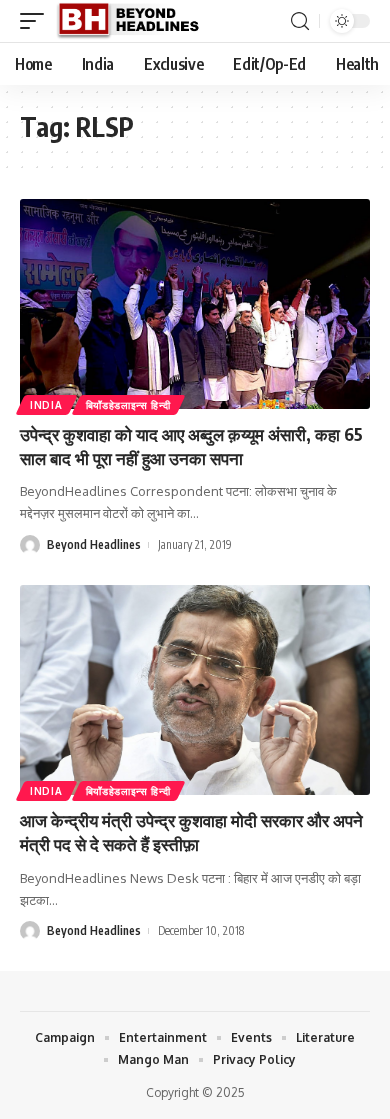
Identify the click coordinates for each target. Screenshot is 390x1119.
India (46, 405)
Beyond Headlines (94, 544)
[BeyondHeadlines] (135, 21)
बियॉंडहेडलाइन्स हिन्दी (128, 405)
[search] (300, 21)
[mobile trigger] (37, 21)
